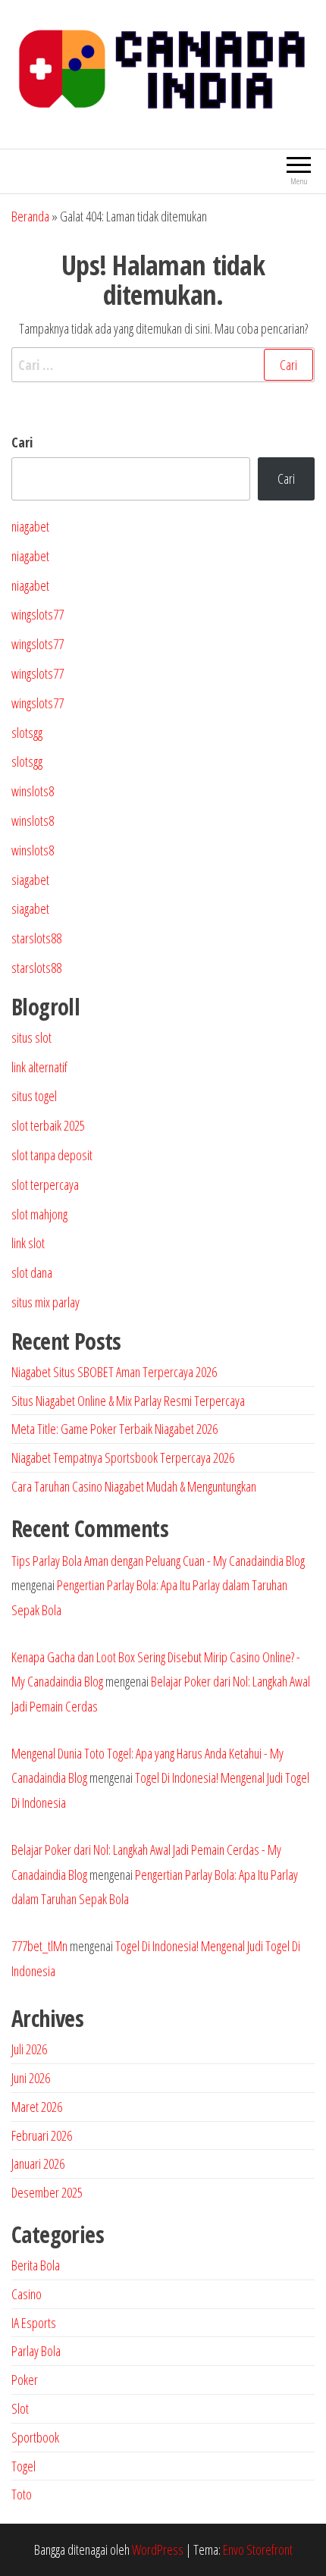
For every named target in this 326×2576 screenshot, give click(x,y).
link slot (28, 1243)
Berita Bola (36, 2265)
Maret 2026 (37, 2107)
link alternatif (39, 1067)
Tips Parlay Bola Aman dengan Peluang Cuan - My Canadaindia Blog (158, 1561)
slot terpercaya (45, 1184)
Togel (24, 2466)
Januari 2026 (38, 2163)
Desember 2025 (47, 2192)
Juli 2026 (29, 2049)
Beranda (30, 216)
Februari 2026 (42, 2135)
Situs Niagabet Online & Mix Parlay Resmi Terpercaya (128, 1401)
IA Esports (34, 2323)
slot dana (32, 1272)
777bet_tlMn (39, 1946)
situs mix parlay (45, 1302)
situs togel (34, 1096)
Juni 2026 (31, 2078)
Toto (22, 2494)
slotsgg (27, 733)
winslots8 (33, 791)
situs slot (31, 1037)
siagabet (30, 880)
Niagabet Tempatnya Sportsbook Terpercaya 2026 (123, 1457)
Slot (20, 2408)
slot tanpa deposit (52, 1155)
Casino (27, 2294)
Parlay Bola (36, 2351)
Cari (22, 442)
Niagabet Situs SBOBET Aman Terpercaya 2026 (114, 1372)
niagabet (30, 526)
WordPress (158, 2549)
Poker (25, 2380)
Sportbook (35, 2437)
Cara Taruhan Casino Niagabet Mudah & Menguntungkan (134, 1486)
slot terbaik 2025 (48, 1125)
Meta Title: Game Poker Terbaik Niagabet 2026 (114, 1429)
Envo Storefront (258, 2549)
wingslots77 (38, 614)
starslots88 (36, 938)
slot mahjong (39, 1214)
